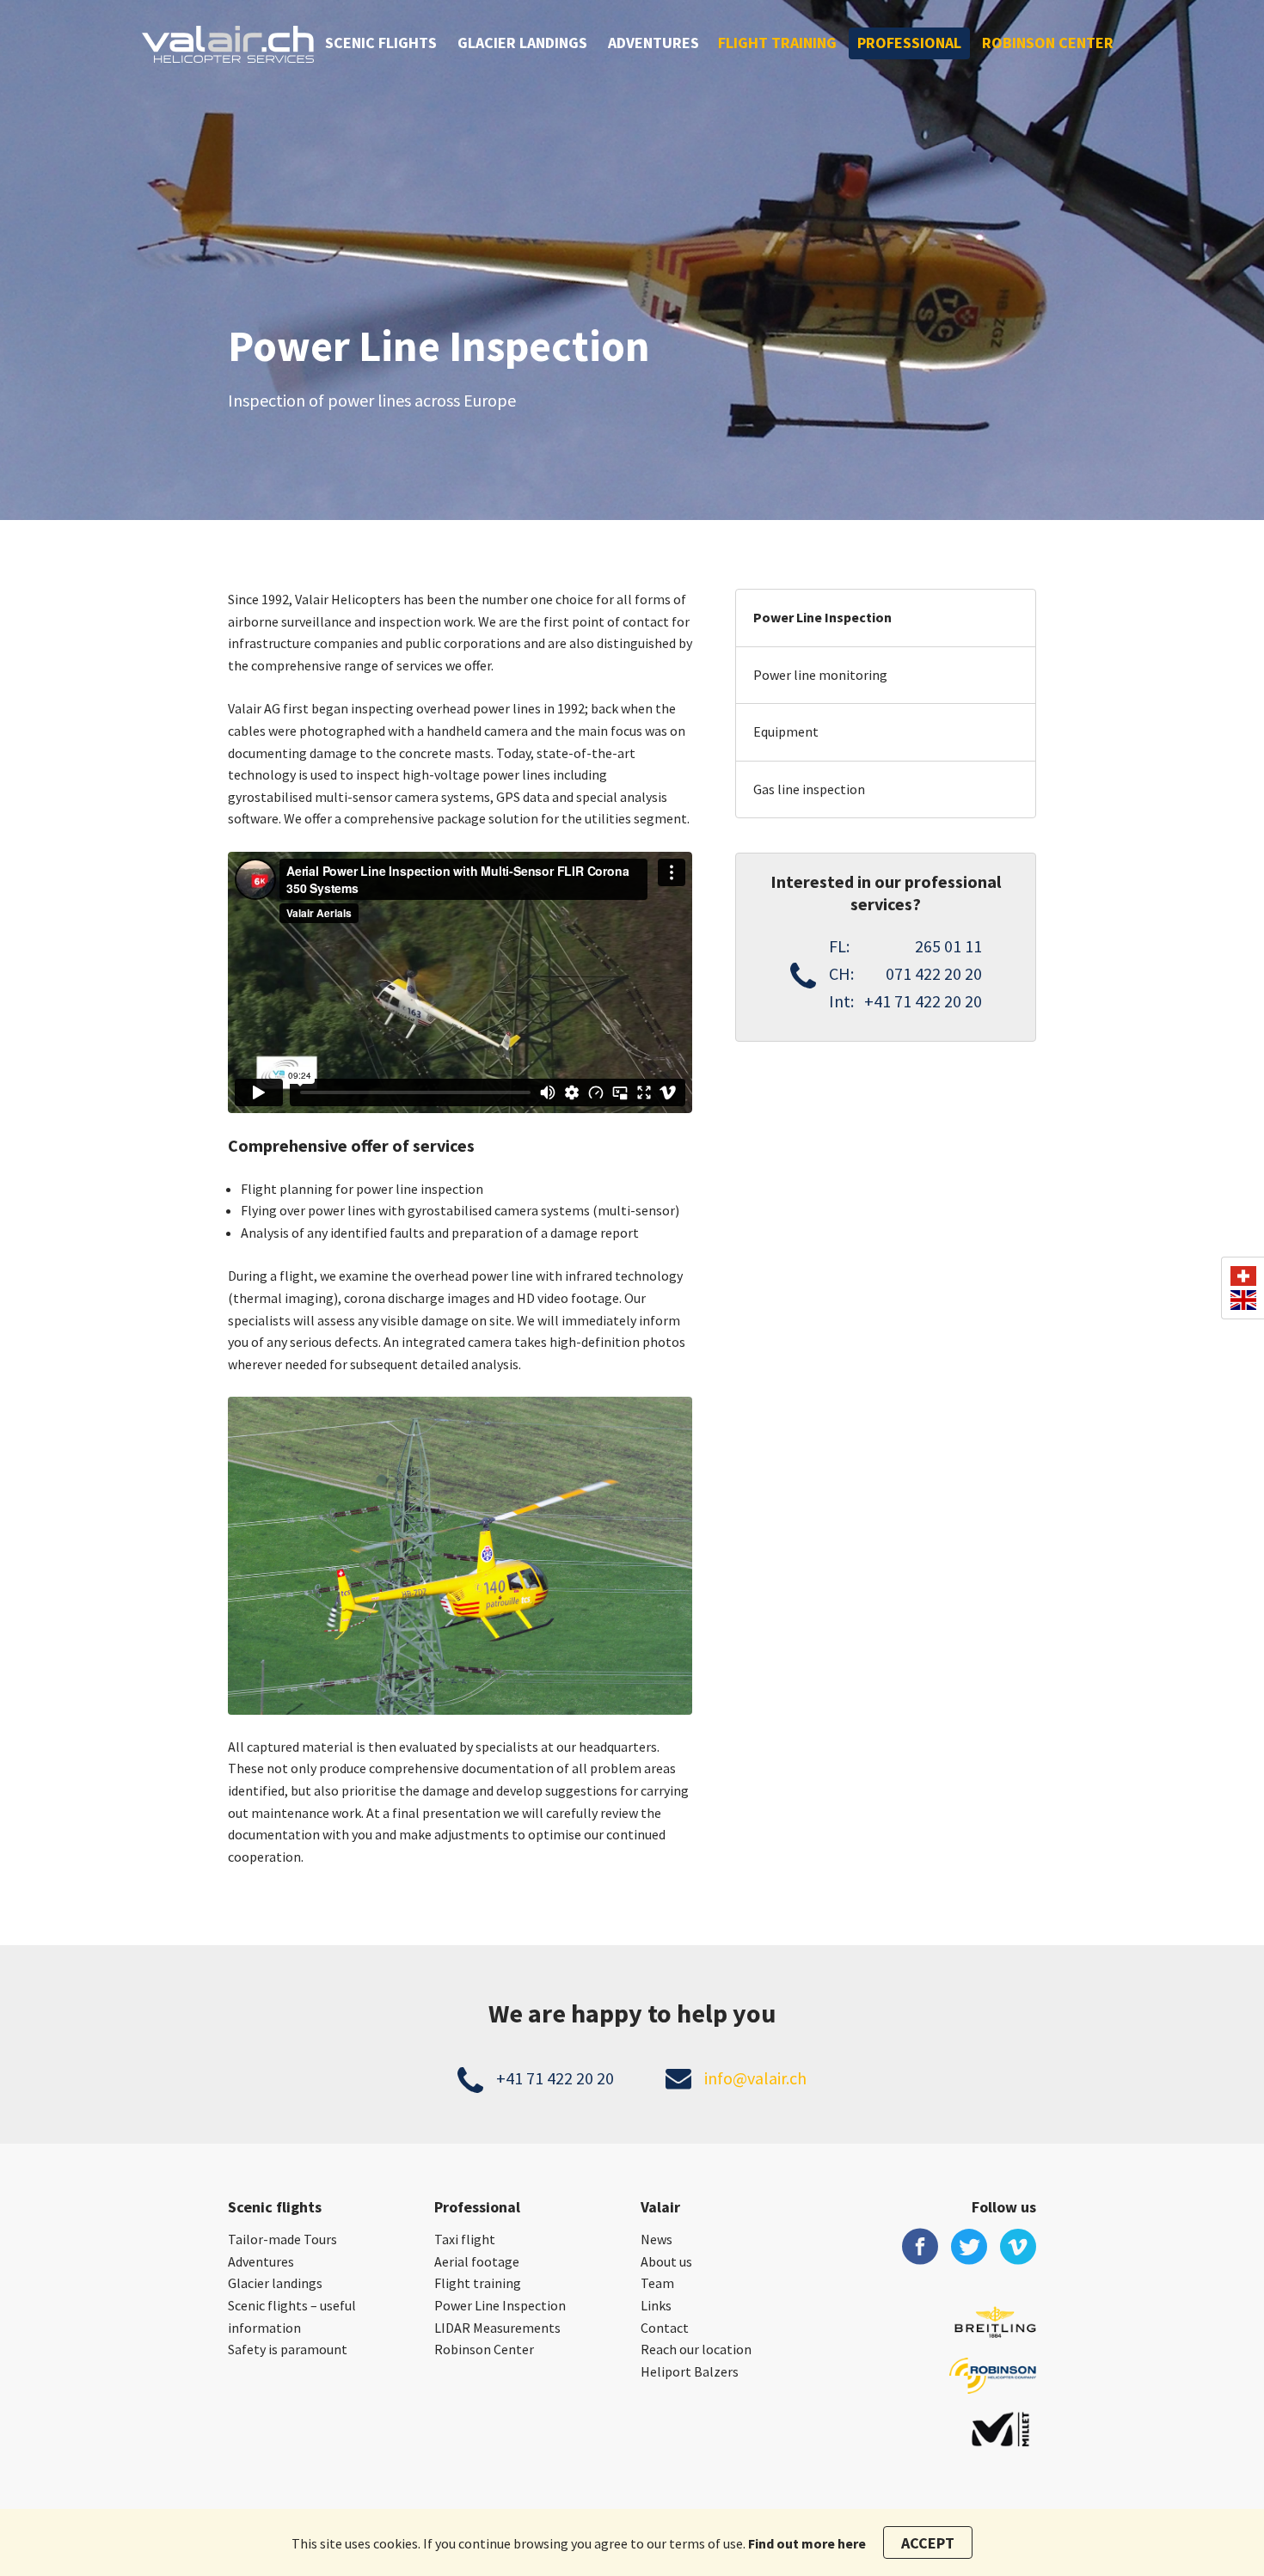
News (657, 2239)
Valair (660, 2207)
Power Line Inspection (822, 617)
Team (657, 2283)
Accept (928, 2543)
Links (656, 2305)
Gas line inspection (809, 789)
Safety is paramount (288, 2349)
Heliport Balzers (690, 2371)
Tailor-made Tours (282, 2239)
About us (666, 2261)
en (1243, 1300)
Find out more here (807, 2543)
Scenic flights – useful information (292, 2316)
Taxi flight (465, 2239)
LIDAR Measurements (497, 2328)
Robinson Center (1048, 43)
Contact (665, 2328)
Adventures (653, 43)
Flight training (777, 43)
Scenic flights (381, 43)
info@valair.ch (755, 2078)
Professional (909, 43)
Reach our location (696, 2349)
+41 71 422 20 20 (555, 2078)
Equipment (786, 731)
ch (1243, 1276)
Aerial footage (477, 2261)
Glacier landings (522, 43)
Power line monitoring (820, 675)
